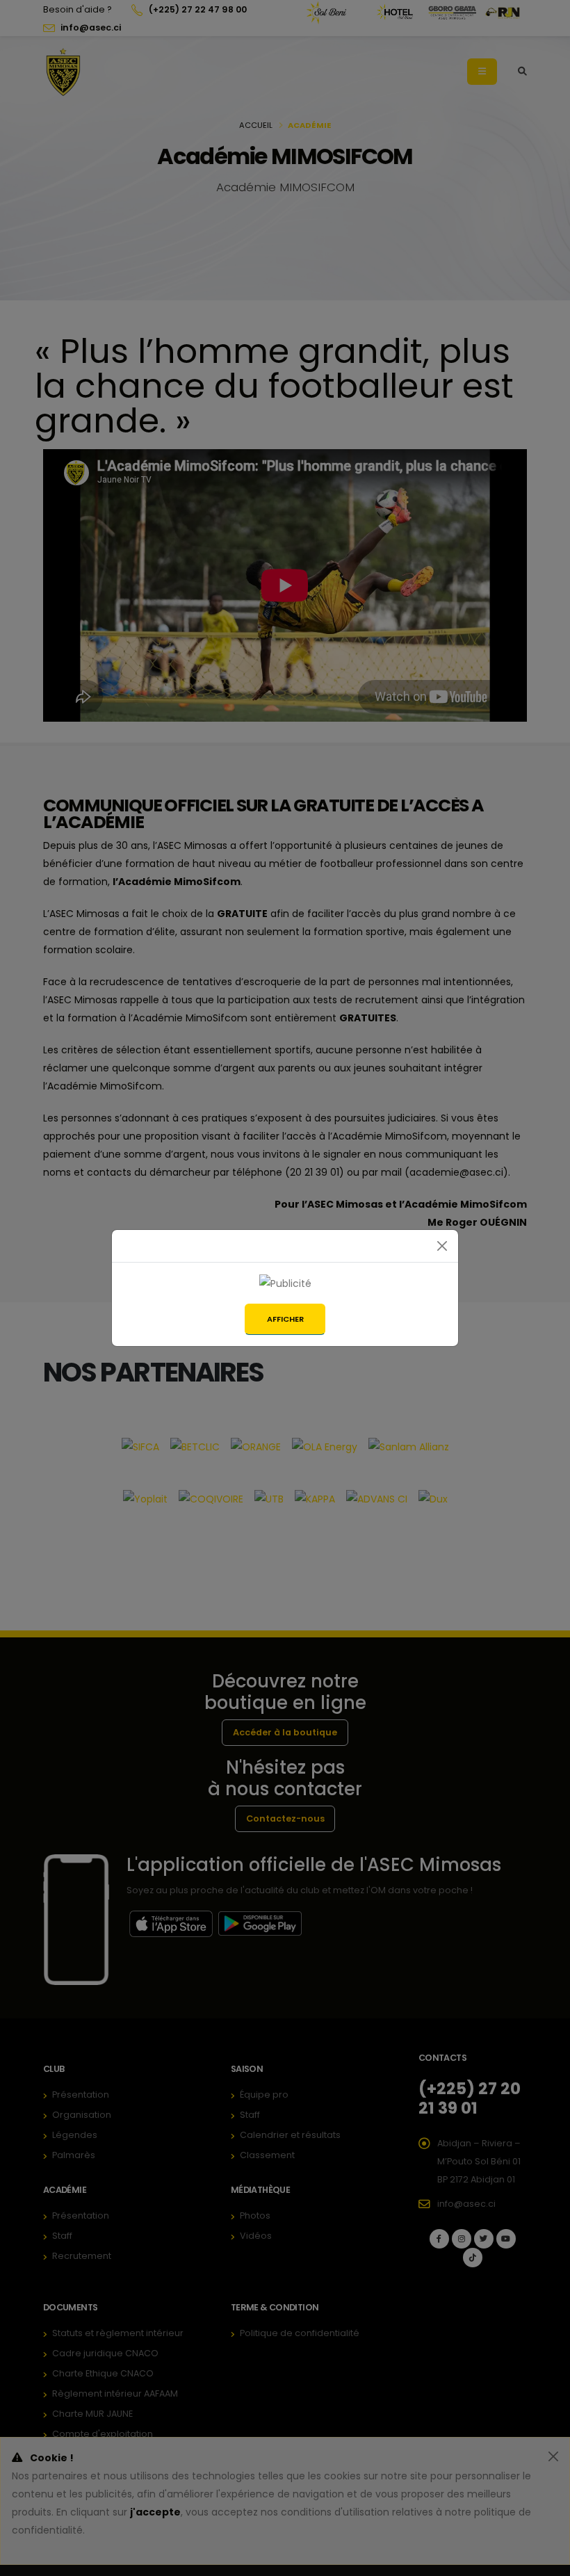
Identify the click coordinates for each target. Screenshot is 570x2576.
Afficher (285, 1319)
